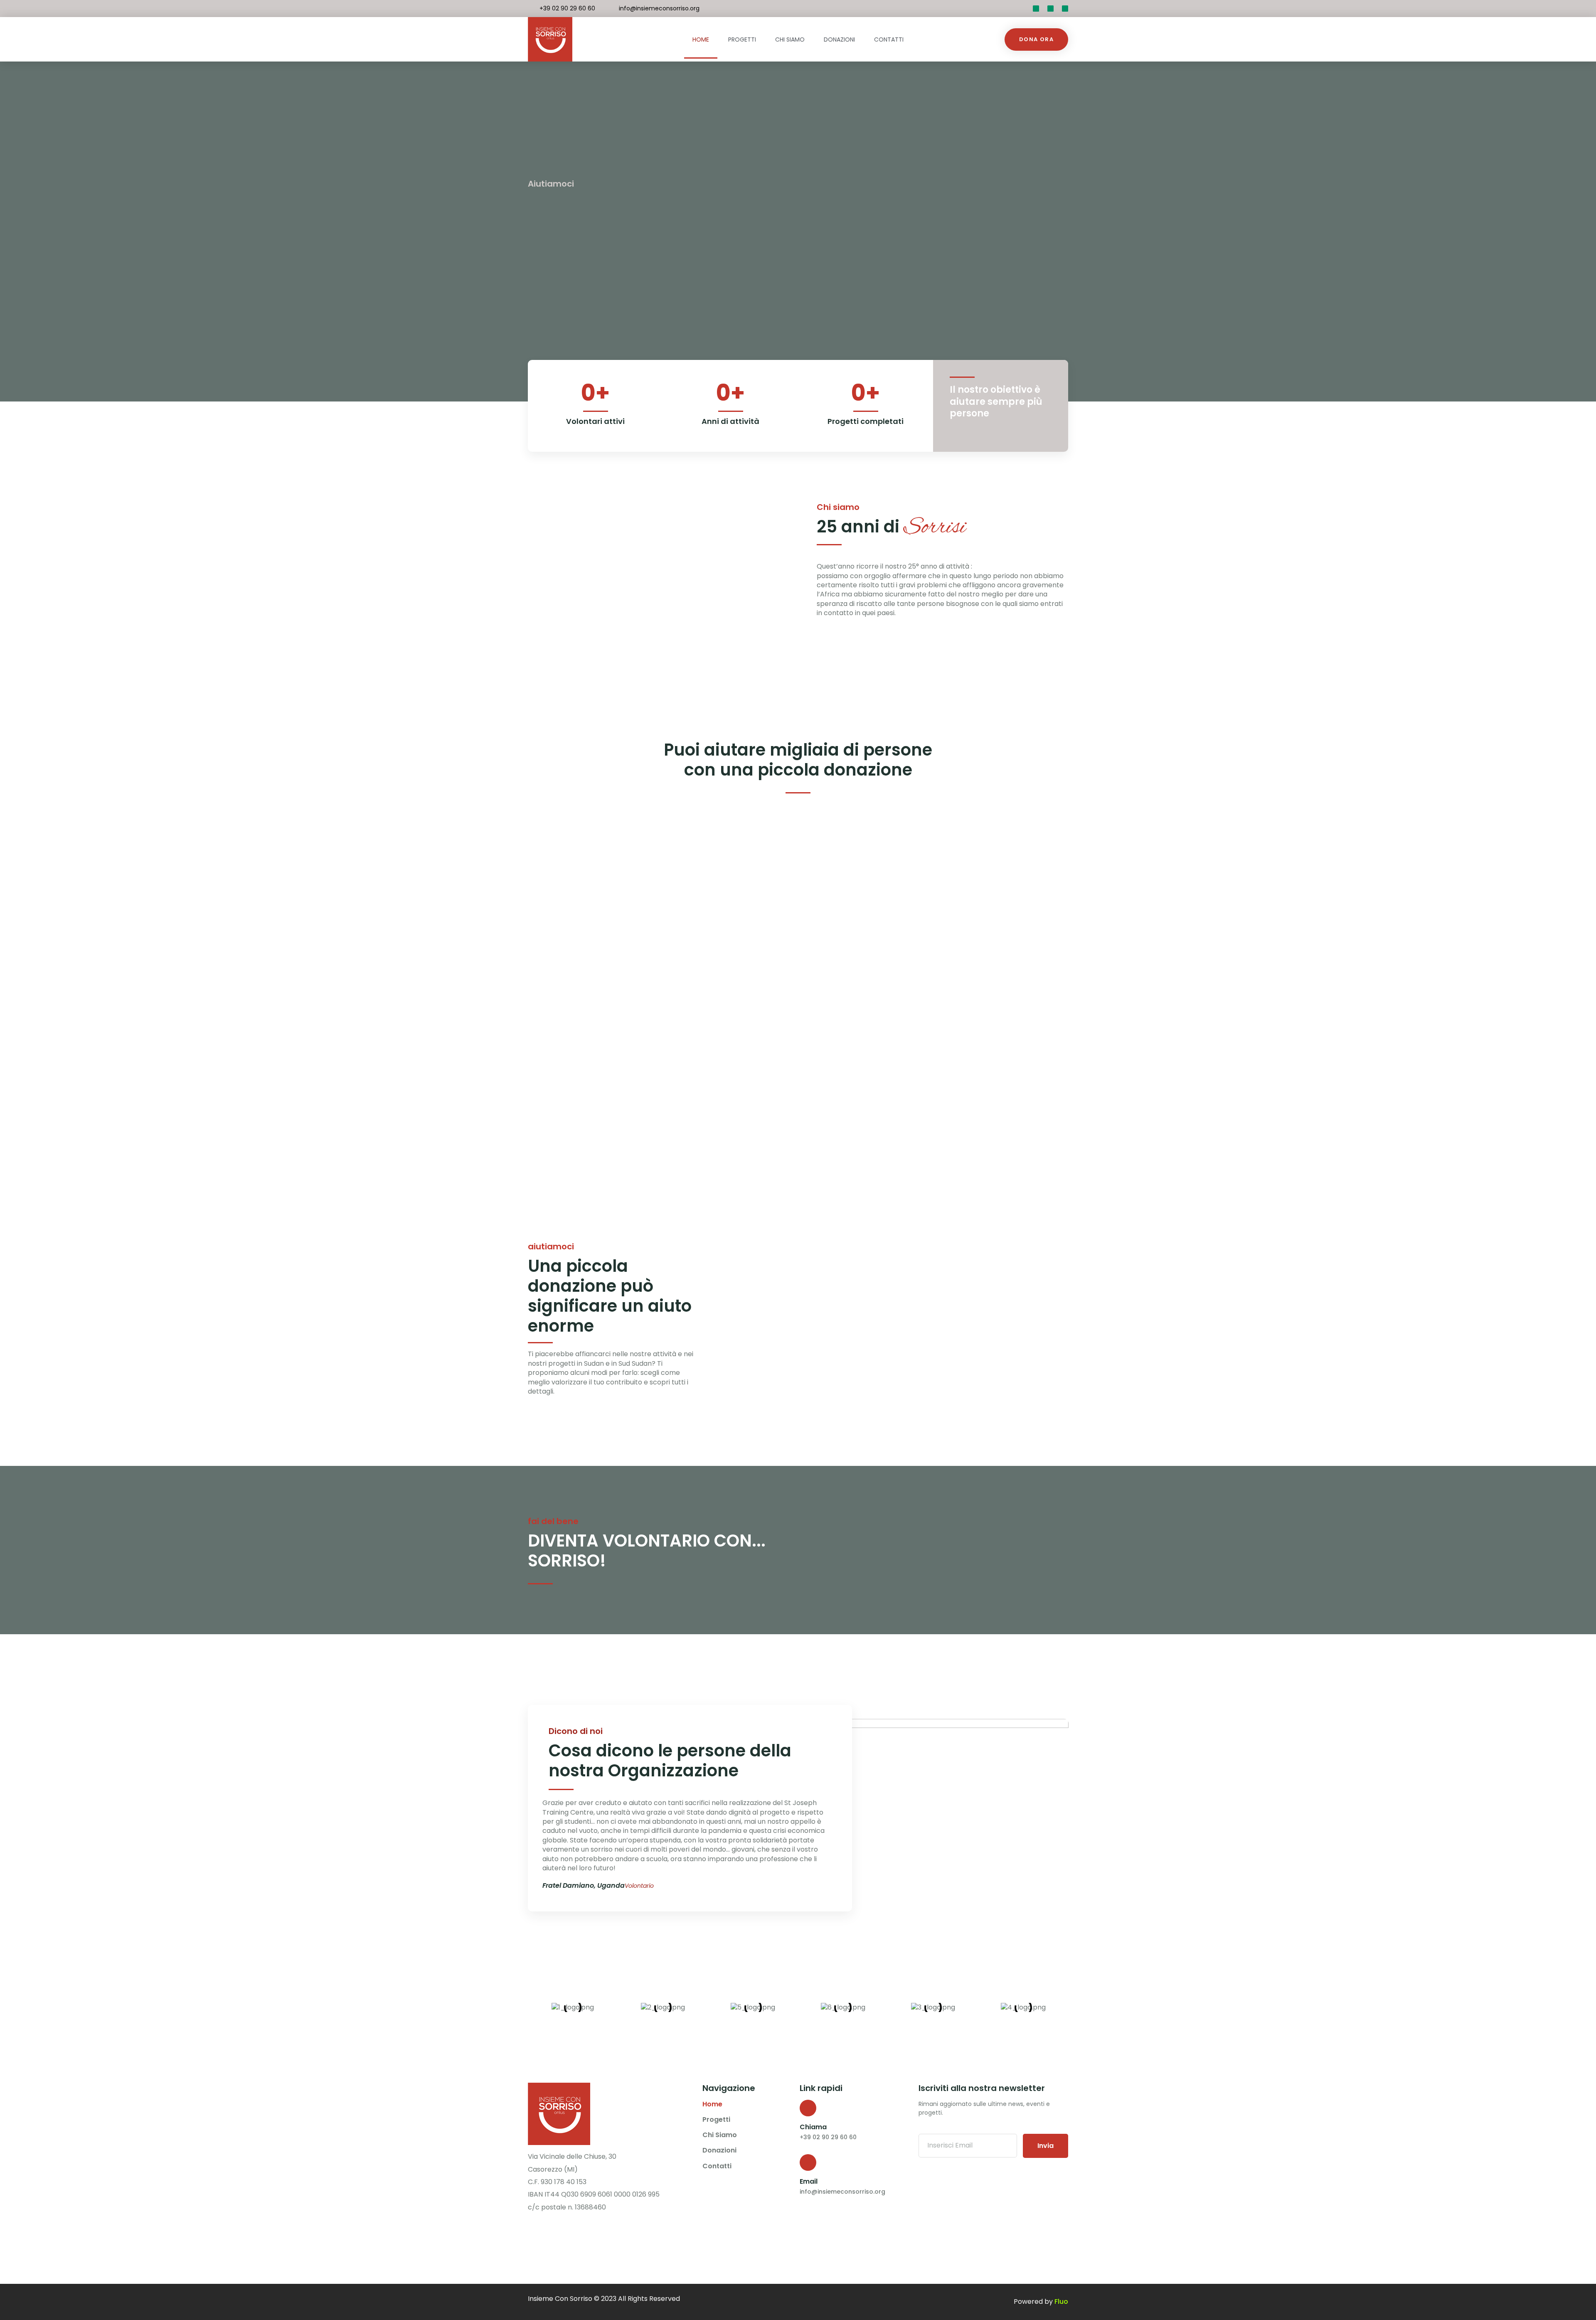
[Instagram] (550, 2229)
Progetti (742, 39)
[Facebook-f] (1050, 9)
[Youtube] (1065, 9)
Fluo (1061, 2302)
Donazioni (839, 39)
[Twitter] (1036, 9)
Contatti (889, 39)
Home (701, 39)
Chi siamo (790, 39)
